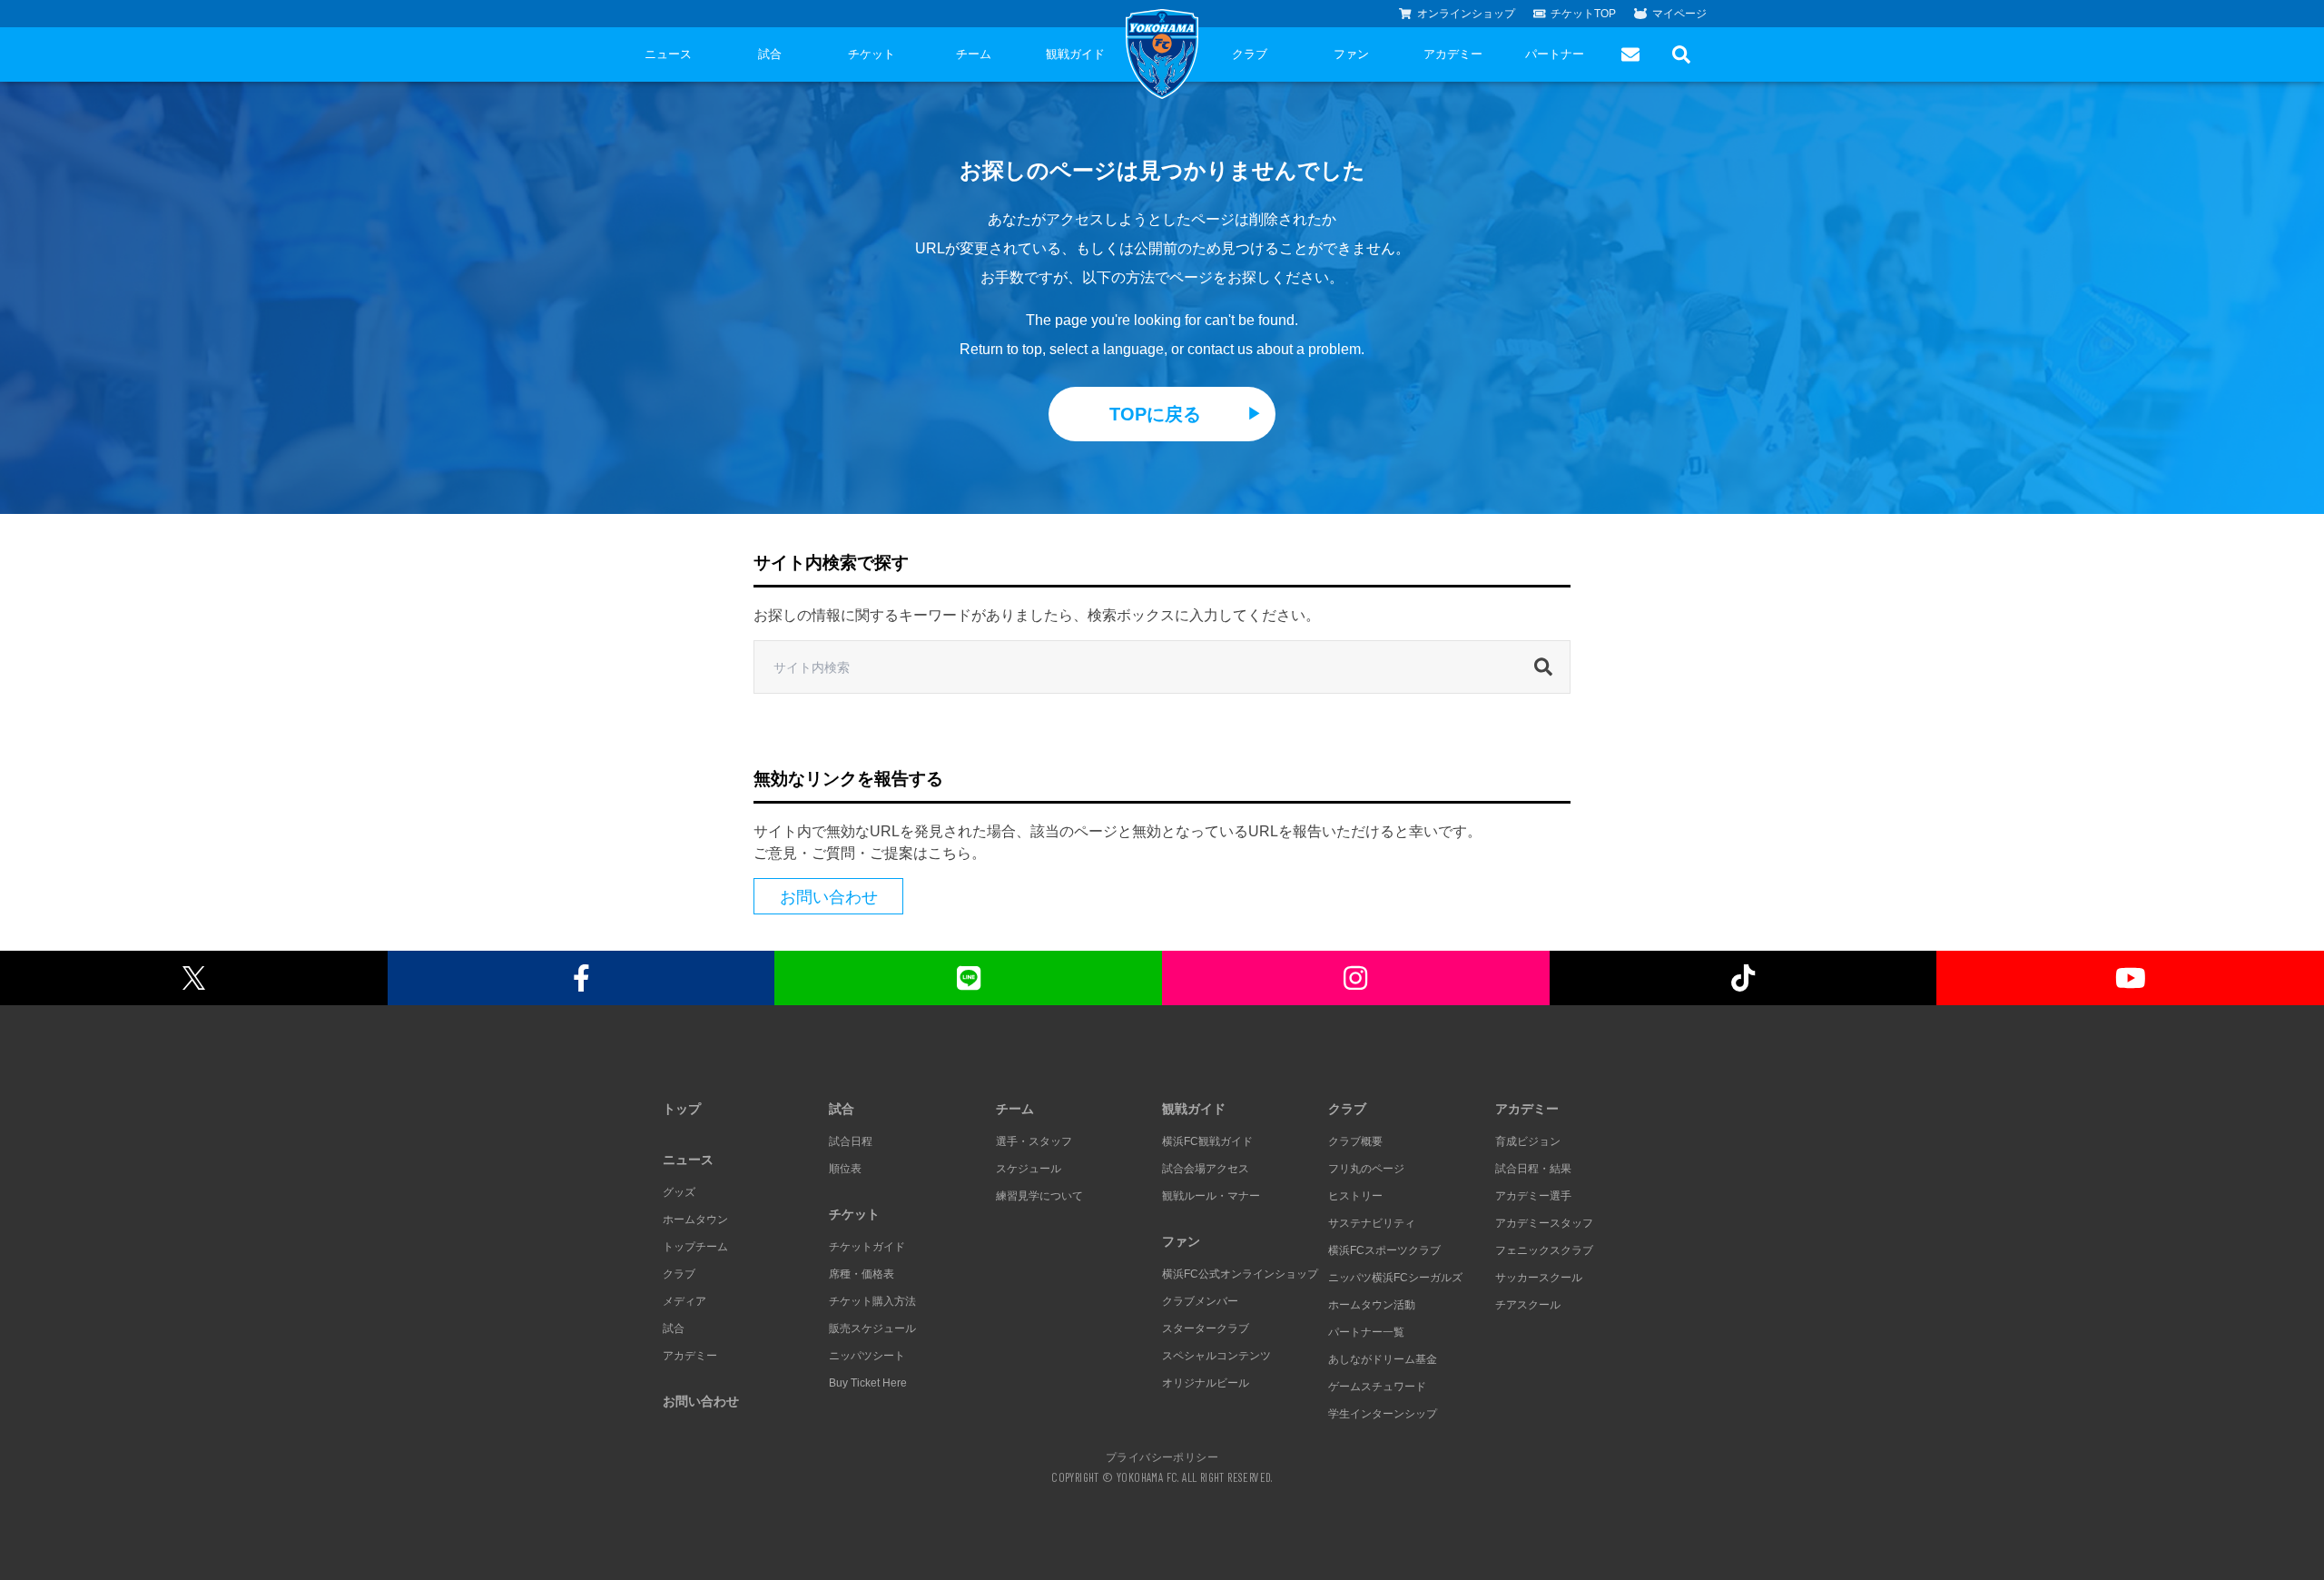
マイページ (1679, 14)
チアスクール (1528, 1305)
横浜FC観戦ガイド (1207, 1141)
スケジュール (1029, 1169)
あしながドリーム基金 (1383, 1359)
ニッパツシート (867, 1356)
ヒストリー (1355, 1196)
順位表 (845, 1169)
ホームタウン (695, 1220)
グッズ (679, 1192)
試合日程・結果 (1533, 1169)
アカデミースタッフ (1544, 1223)
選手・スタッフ (1034, 1141)
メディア (684, 1301)
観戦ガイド (1075, 54)
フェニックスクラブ (1544, 1250)
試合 (770, 54)
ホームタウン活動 (1372, 1305)
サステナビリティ (1372, 1223)
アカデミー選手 (1533, 1196)
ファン (1351, 54)
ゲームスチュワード (1377, 1387)
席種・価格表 (862, 1274)
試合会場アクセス (1206, 1169)
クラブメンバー (1200, 1301)
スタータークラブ (1206, 1328)
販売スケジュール (872, 1328)
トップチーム (695, 1247)
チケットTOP (1583, 14)
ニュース (668, 54)
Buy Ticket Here (868, 1383)
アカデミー (1453, 54)
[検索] (1548, 667)
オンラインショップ (1466, 14)
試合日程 (851, 1141)
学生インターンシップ (1383, 1414)
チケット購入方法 (872, 1301)
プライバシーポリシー (1162, 1457)
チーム (974, 54)
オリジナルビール (1206, 1383)
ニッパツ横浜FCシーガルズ (1395, 1278)
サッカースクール (1539, 1278)
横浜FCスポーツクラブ (1384, 1250)
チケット (871, 54)
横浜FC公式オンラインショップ (1240, 1274)
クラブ (1250, 54)
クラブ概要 (1355, 1141)
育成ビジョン (1528, 1141)
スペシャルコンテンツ (1216, 1356)
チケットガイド (867, 1247)
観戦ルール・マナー (1211, 1196)
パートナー (1555, 54)
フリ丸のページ (1366, 1169)
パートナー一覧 (1366, 1332)
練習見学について (1039, 1196)
